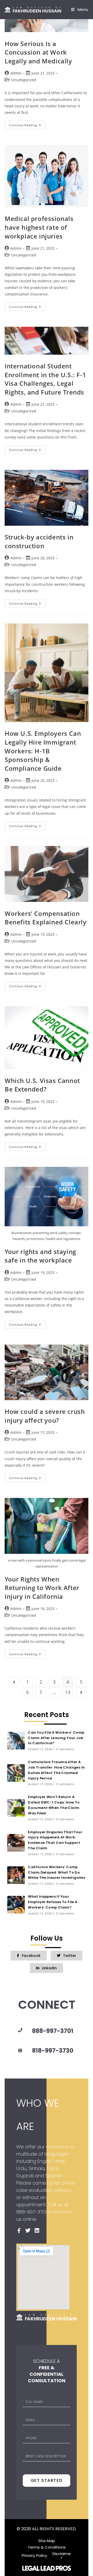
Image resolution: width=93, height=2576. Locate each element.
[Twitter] (28, 2231)
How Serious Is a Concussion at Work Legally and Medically (38, 52)
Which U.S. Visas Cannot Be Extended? (42, 1085)
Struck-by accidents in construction (39, 541)
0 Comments (65, 1749)
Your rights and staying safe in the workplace (40, 1256)
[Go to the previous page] (14, 1682)
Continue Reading (27, 124)
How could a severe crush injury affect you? (45, 1416)
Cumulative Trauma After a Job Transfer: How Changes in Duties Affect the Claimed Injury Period (56, 1770)
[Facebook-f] (19, 2231)
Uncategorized (24, 80)
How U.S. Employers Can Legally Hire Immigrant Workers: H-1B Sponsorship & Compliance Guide (43, 751)
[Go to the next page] (81, 1692)
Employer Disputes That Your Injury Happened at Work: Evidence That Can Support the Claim (55, 1840)
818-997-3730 (53, 2051)
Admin (16, 73)
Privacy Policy (34, 2555)
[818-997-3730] (20, 2051)
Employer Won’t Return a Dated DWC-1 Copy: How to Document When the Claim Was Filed (54, 1805)
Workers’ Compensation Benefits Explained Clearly (46, 918)
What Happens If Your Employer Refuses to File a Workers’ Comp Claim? (53, 1902)
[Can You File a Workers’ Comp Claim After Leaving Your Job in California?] (16, 1741)
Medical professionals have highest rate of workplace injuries (39, 227)
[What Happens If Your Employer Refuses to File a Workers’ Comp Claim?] (16, 1905)
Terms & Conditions (47, 2547)
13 (68, 1692)
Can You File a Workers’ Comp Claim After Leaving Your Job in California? (56, 1738)
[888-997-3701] (20, 2030)
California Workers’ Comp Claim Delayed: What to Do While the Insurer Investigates (56, 1872)
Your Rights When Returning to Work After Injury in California (42, 1588)
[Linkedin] (37, 2231)
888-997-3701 (53, 2031)
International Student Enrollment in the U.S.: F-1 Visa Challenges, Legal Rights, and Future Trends (45, 379)
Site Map (47, 2540)
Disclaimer (62, 2555)
